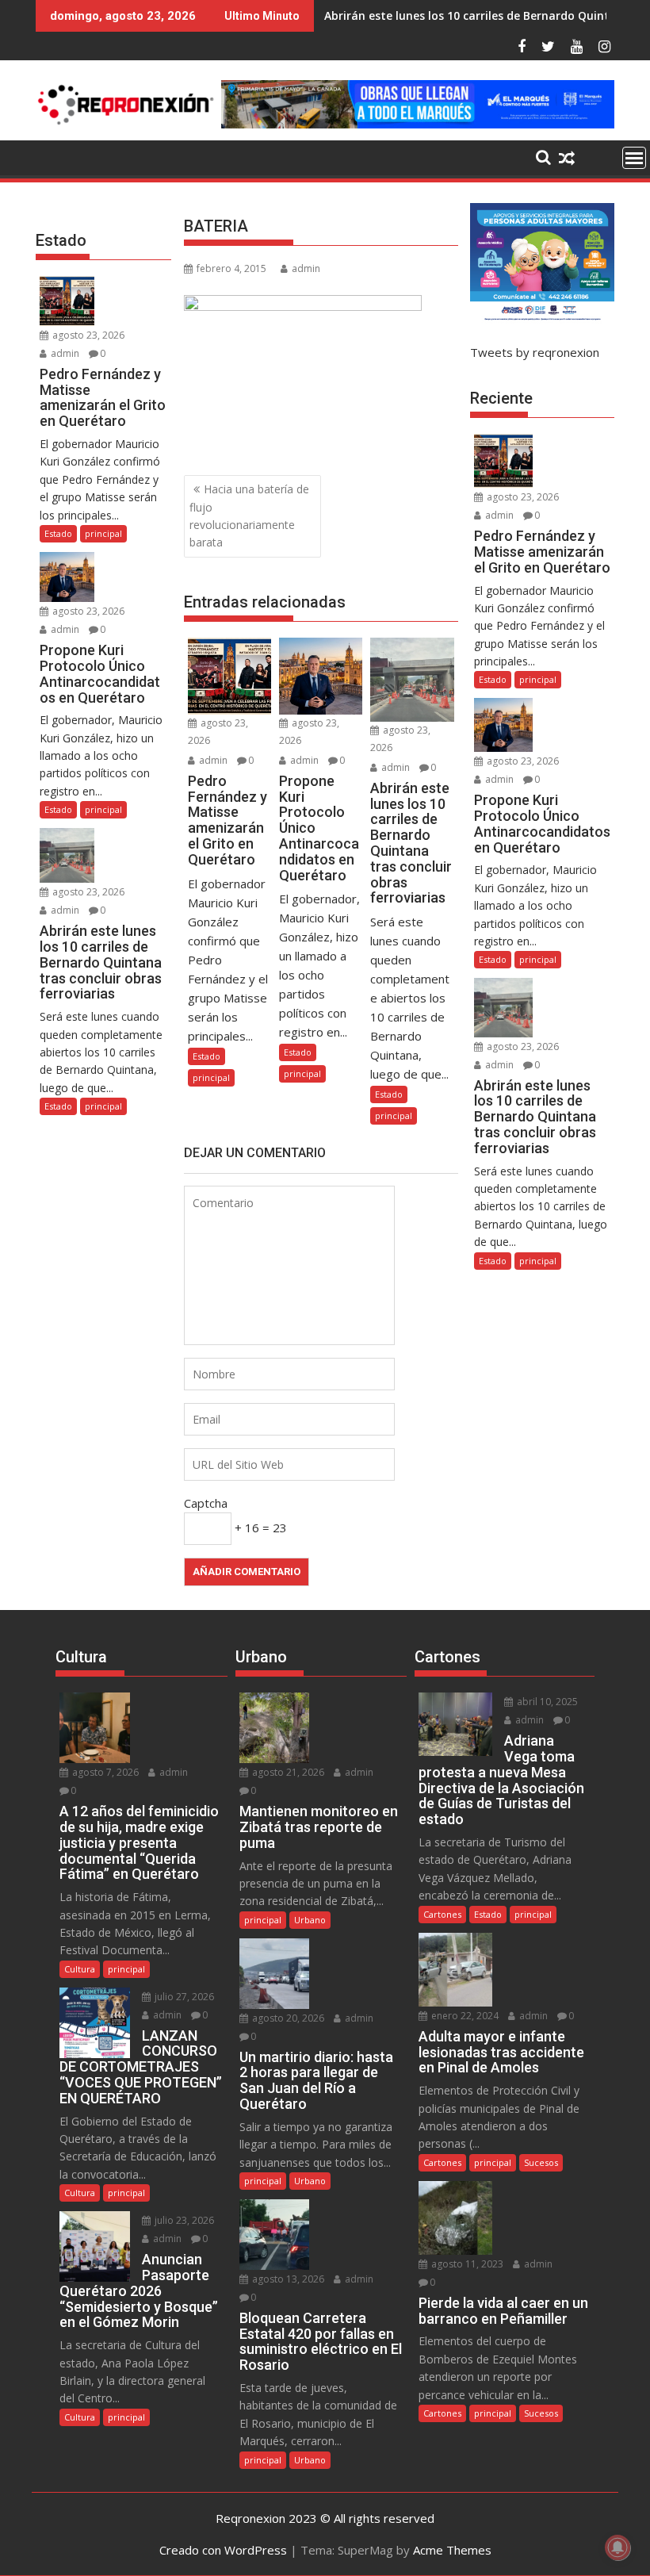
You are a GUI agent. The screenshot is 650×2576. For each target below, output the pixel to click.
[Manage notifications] (617, 2547)
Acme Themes (452, 2550)
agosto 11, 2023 (466, 2264)
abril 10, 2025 (546, 1702)
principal (211, 1077)
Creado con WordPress (223, 2550)
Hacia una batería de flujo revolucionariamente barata (249, 516)
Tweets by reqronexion (535, 352)
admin (306, 268)
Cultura (80, 1969)
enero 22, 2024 (464, 2016)
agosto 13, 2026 (287, 2279)
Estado (206, 1056)
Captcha (206, 1503)
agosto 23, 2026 (87, 335)
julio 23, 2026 (183, 2220)
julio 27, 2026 (183, 1997)
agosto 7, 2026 (104, 1772)
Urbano (310, 1920)
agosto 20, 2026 (287, 2018)
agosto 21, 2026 (287, 1772)
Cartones (442, 1914)
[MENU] (634, 158)
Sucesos (541, 2162)
